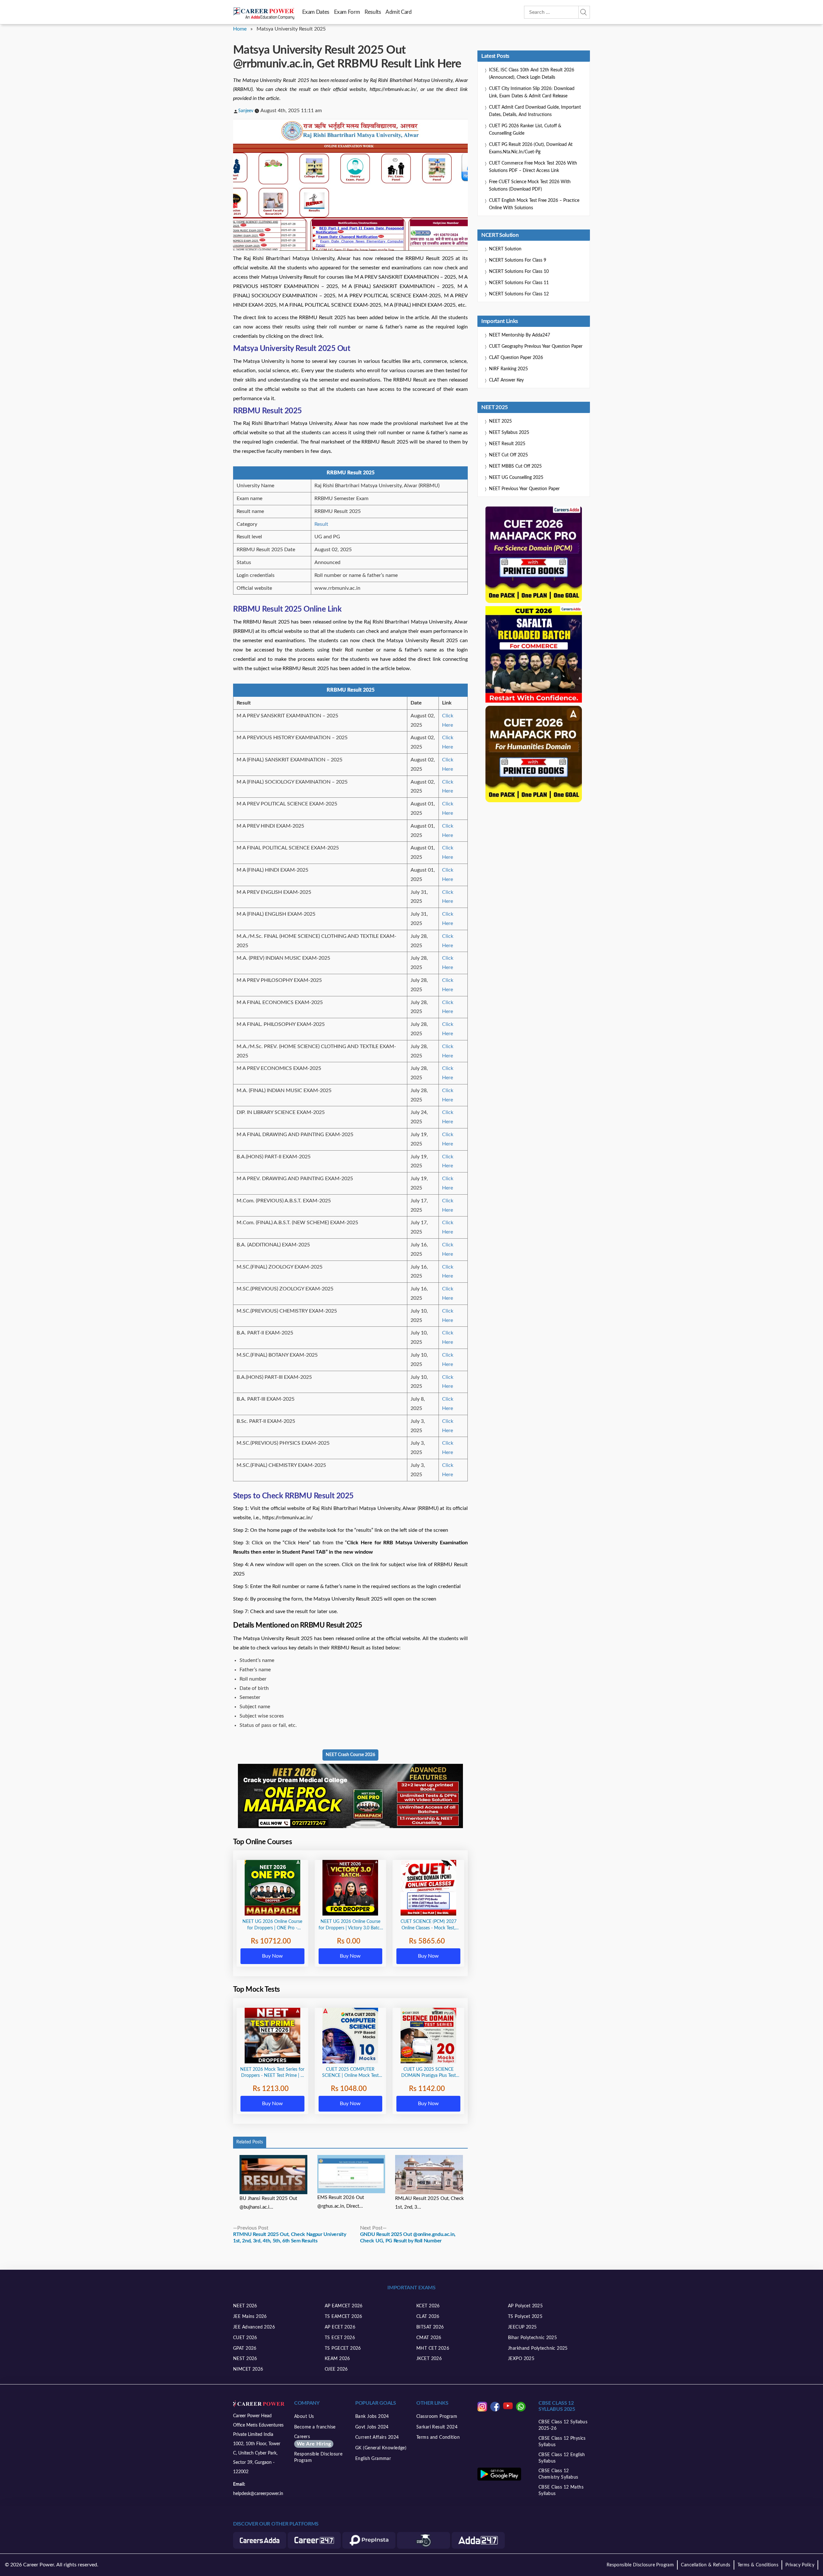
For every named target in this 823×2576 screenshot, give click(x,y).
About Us (304, 2417)
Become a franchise (315, 2427)
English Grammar (373, 2459)
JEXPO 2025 (521, 2359)
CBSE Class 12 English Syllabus (562, 2458)
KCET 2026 (428, 2306)
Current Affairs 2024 (377, 2437)
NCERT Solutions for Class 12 (519, 294)
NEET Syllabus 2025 (509, 433)
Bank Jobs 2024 (372, 2417)
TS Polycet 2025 (525, 2317)
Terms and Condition (438, 2437)
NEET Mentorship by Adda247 (520, 335)
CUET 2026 (245, 2338)
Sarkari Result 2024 (437, 2427)
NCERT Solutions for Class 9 (518, 260)
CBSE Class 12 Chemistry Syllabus (558, 2474)
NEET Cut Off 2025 (508, 455)
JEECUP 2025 (522, 2327)
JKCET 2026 (429, 2359)
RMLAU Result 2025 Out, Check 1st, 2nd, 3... (430, 2203)
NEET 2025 (500, 421)
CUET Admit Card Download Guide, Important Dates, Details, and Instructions (535, 111)
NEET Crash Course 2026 (350, 1755)
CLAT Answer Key (506, 380)
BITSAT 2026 (430, 2327)
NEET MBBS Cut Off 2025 (515, 466)
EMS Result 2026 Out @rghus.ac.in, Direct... (341, 2202)
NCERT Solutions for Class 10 (519, 272)
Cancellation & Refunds (705, 2565)
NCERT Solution (505, 249)
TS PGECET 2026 (343, 2348)
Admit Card (398, 12)
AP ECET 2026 (340, 2327)
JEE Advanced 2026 (254, 2327)
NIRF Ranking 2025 (508, 369)
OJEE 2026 (336, 2369)
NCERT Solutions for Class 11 (519, 283)
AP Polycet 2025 (525, 2306)
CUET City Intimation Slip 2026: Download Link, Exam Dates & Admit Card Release (532, 92)
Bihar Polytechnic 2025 (532, 2338)
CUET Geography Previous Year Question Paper (536, 346)
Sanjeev (246, 111)
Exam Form (347, 12)
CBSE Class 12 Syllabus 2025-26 (563, 2425)
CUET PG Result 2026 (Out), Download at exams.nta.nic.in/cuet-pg (531, 148)
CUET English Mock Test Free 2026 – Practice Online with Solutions (534, 204)
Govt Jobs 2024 (372, 2427)
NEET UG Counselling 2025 (516, 478)
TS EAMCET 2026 (344, 2317)
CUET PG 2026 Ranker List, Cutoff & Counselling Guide (525, 130)
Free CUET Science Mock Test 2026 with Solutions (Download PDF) (530, 186)
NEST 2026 (245, 2359)
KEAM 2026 (337, 2359)
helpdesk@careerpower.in (258, 2494)
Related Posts (250, 2142)
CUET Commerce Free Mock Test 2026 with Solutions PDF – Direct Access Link (533, 167)
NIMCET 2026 (248, 2369)
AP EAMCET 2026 (344, 2306)
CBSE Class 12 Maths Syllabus (561, 2491)
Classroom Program (437, 2417)
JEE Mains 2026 (250, 2317)
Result (321, 524)
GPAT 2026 (245, 2348)
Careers (312, 2441)
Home (240, 29)
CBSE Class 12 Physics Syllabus (562, 2442)
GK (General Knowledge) (381, 2448)
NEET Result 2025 (507, 444)
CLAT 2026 (428, 2317)
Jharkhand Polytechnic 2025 (538, 2348)
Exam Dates (316, 12)
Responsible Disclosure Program (318, 2457)
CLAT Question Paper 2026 (516, 358)
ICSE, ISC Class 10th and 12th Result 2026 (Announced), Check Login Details (532, 74)
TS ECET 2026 (340, 2338)
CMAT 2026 (429, 2338)
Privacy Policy (800, 2565)
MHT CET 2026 (433, 2348)
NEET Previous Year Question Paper (524, 489)
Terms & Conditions (758, 2565)
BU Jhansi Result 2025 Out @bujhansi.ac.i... (268, 2203)
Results (373, 12)
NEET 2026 (245, 2306)
